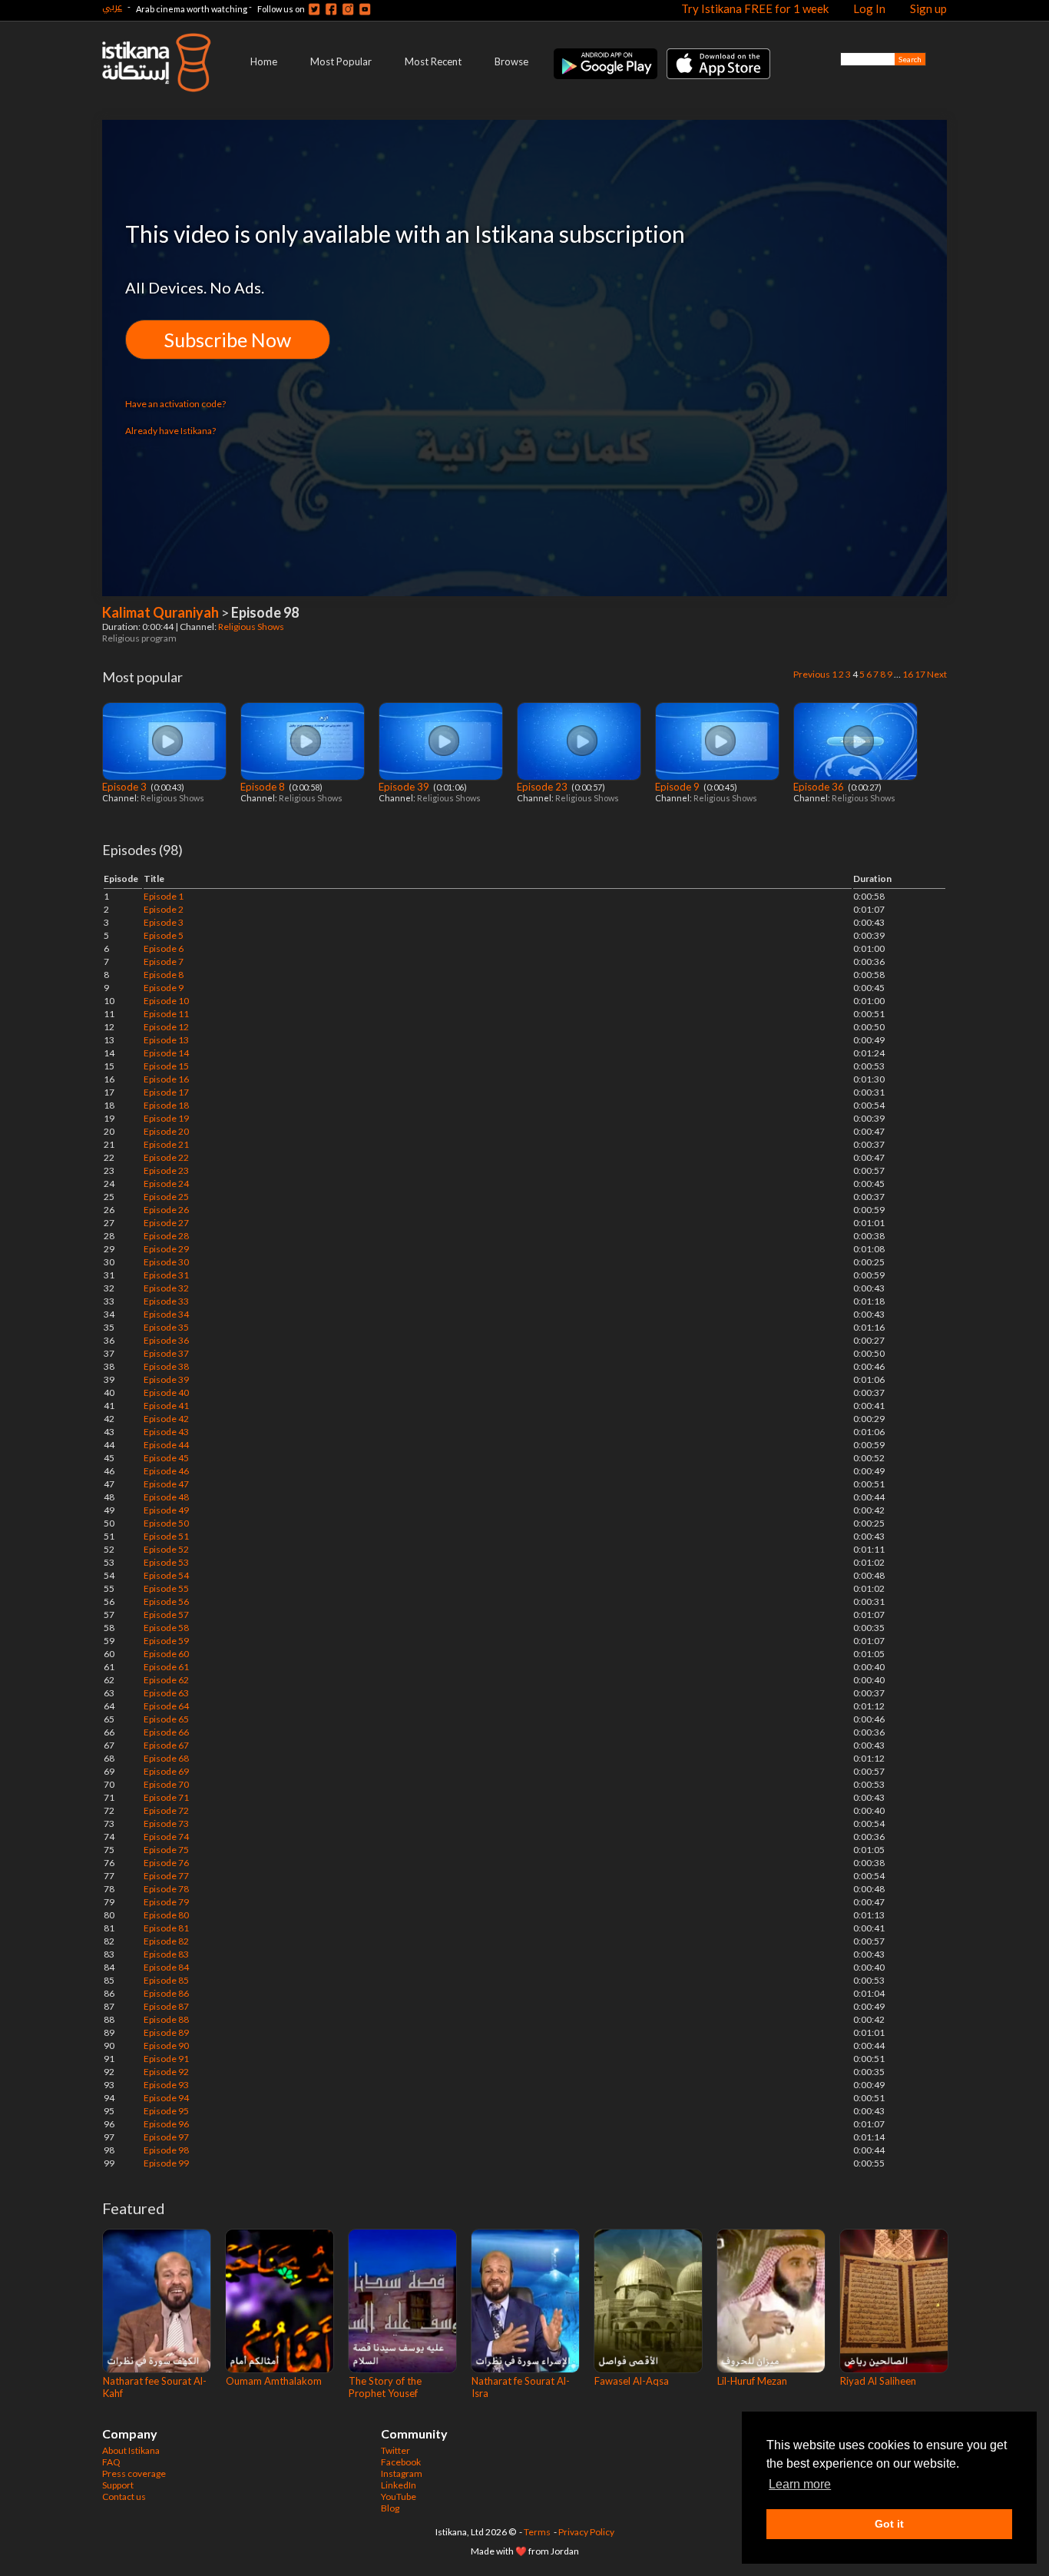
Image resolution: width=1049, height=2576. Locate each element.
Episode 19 (166, 1118)
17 (920, 674)
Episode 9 (678, 787)
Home (264, 61)
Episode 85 (166, 1980)
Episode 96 (166, 2124)
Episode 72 (166, 1810)
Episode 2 (164, 909)
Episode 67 (166, 1745)
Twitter (395, 2450)
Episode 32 (166, 1288)
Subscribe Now (228, 340)
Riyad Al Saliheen (878, 2381)
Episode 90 (166, 2046)
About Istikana (131, 2450)
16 (908, 674)
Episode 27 (166, 1223)
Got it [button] (889, 2524)
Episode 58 (166, 1628)
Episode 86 (166, 1993)
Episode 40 (166, 1392)
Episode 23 (543, 787)
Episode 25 (166, 1197)
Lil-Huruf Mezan (752, 2381)
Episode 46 (166, 1471)
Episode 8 (264, 787)
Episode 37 (166, 1353)
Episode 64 (166, 1706)
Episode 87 (166, 2006)
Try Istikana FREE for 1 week (755, 8)
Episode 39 (405, 787)
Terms (537, 2532)
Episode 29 (166, 1249)
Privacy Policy (586, 2532)
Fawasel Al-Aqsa (632, 2381)
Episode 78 (166, 1889)
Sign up (928, 8)
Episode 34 (166, 1314)
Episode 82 (166, 1941)
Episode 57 (166, 1615)
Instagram (402, 2473)
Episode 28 (166, 1236)
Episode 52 (166, 1549)
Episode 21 (166, 1144)
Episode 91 (166, 2059)
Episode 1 (164, 896)
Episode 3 (126, 787)
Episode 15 (166, 1066)
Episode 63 (166, 1693)
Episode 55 (166, 1588)
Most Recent (433, 61)
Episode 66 (166, 1732)
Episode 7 (164, 961)
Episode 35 (166, 1327)
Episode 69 (166, 1771)
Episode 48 (166, 1497)
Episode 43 (166, 1432)
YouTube (399, 2496)
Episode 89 (166, 2032)
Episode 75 (166, 1850)
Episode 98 (166, 2150)
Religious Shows (252, 627)
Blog (390, 2508)
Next (937, 674)
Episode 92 (166, 2072)
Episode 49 (166, 1510)
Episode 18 (166, 1105)
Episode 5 (164, 935)
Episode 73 (166, 1823)
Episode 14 (166, 1053)
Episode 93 (166, 2085)
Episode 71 (166, 1797)
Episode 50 (166, 1523)
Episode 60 (166, 1654)
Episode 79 (166, 1902)
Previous (812, 674)
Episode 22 (166, 1157)
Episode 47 (166, 1484)
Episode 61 (166, 1667)
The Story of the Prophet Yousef (385, 2387)
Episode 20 (166, 1131)
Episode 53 (166, 1562)
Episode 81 (166, 1928)
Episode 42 (166, 1419)
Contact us (124, 2496)
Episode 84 (166, 1967)
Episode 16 (166, 1079)
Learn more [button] (800, 2484)
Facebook (401, 2462)
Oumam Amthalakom (274, 2381)
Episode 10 (166, 1001)
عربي (112, 7)
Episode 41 (166, 1406)
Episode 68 (166, 1758)
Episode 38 (166, 1366)
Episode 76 (166, 1863)
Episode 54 (166, 1575)
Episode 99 (166, 2163)
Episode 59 (166, 1641)
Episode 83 (166, 1954)
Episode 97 (166, 2137)
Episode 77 (166, 1876)
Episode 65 (166, 1719)
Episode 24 (166, 1184)
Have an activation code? (175, 404)
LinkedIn (399, 2485)
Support (118, 2485)
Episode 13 (166, 1040)
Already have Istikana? (170, 431)
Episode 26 (166, 1210)
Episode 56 (166, 1601)
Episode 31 (166, 1275)
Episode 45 (166, 1458)
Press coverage (134, 2473)
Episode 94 (166, 2098)
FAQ (111, 2462)
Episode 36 (820, 787)
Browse (511, 61)
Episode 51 (166, 1536)
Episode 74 (166, 1837)
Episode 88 (166, 2019)
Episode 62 (166, 1680)
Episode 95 (166, 2111)
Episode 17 (166, 1092)
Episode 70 (166, 1784)
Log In (869, 8)
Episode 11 (166, 1014)
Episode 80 (166, 1915)
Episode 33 (166, 1301)
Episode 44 (166, 1445)
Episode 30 (166, 1262)
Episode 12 (166, 1027)
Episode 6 (164, 948)
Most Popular (341, 61)
